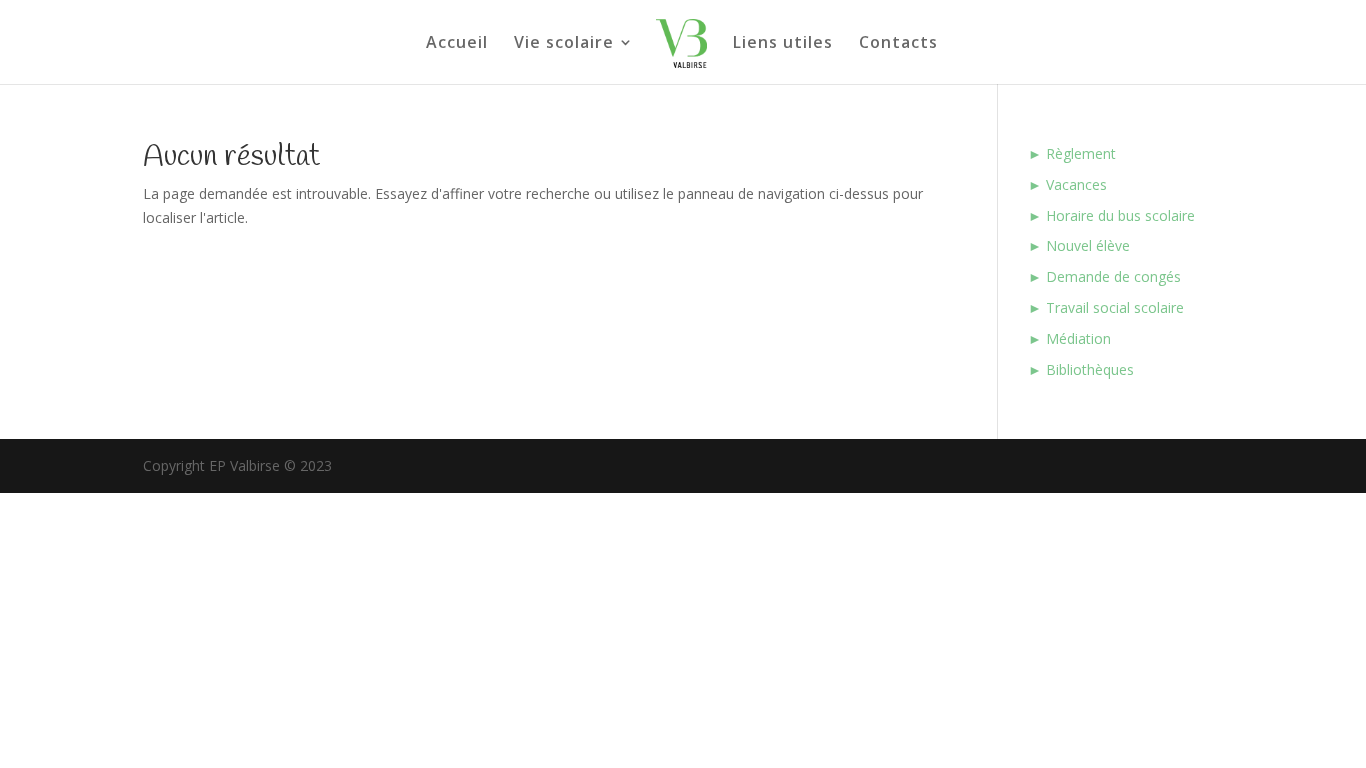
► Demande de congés (1104, 276)
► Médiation (1069, 338)
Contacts (898, 44)
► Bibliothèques (1081, 369)
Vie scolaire (564, 44)
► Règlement (1072, 153)
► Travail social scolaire (1106, 307)
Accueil (457, 44)
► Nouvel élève (1079, 245)
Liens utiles (783, 44)
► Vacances (1067, 184)
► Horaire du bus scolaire (1111, 215)
